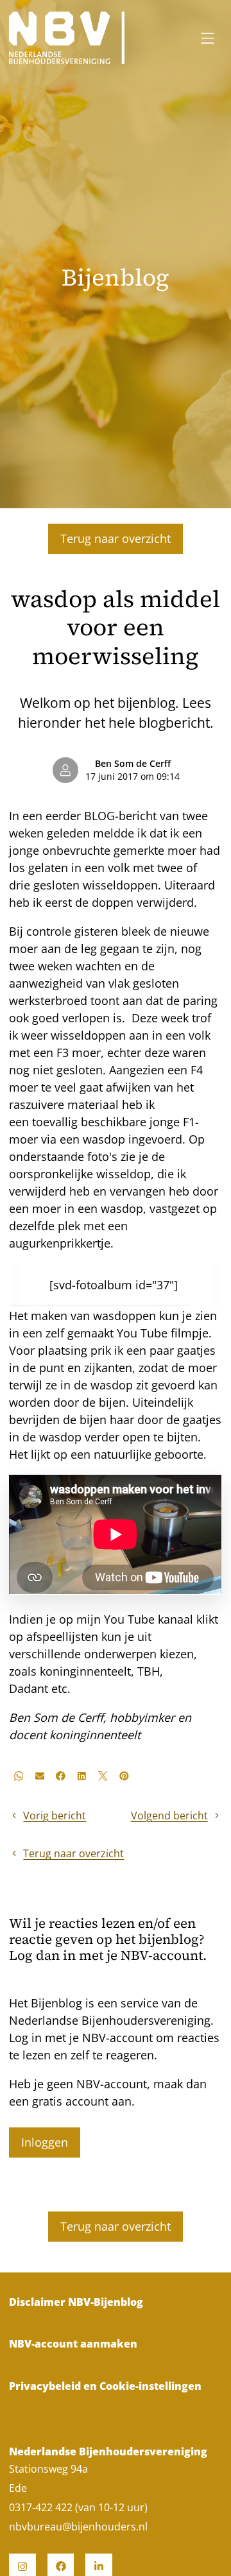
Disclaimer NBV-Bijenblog (76, 2302)
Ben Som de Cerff (133, 764)
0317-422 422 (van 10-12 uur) (78, 2507)
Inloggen (45, 2142)
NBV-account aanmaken (73, 2344)
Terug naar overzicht (116, 538)
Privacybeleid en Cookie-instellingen (105, 2386)
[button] (18, 1776)
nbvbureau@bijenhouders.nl (78, 2527)
